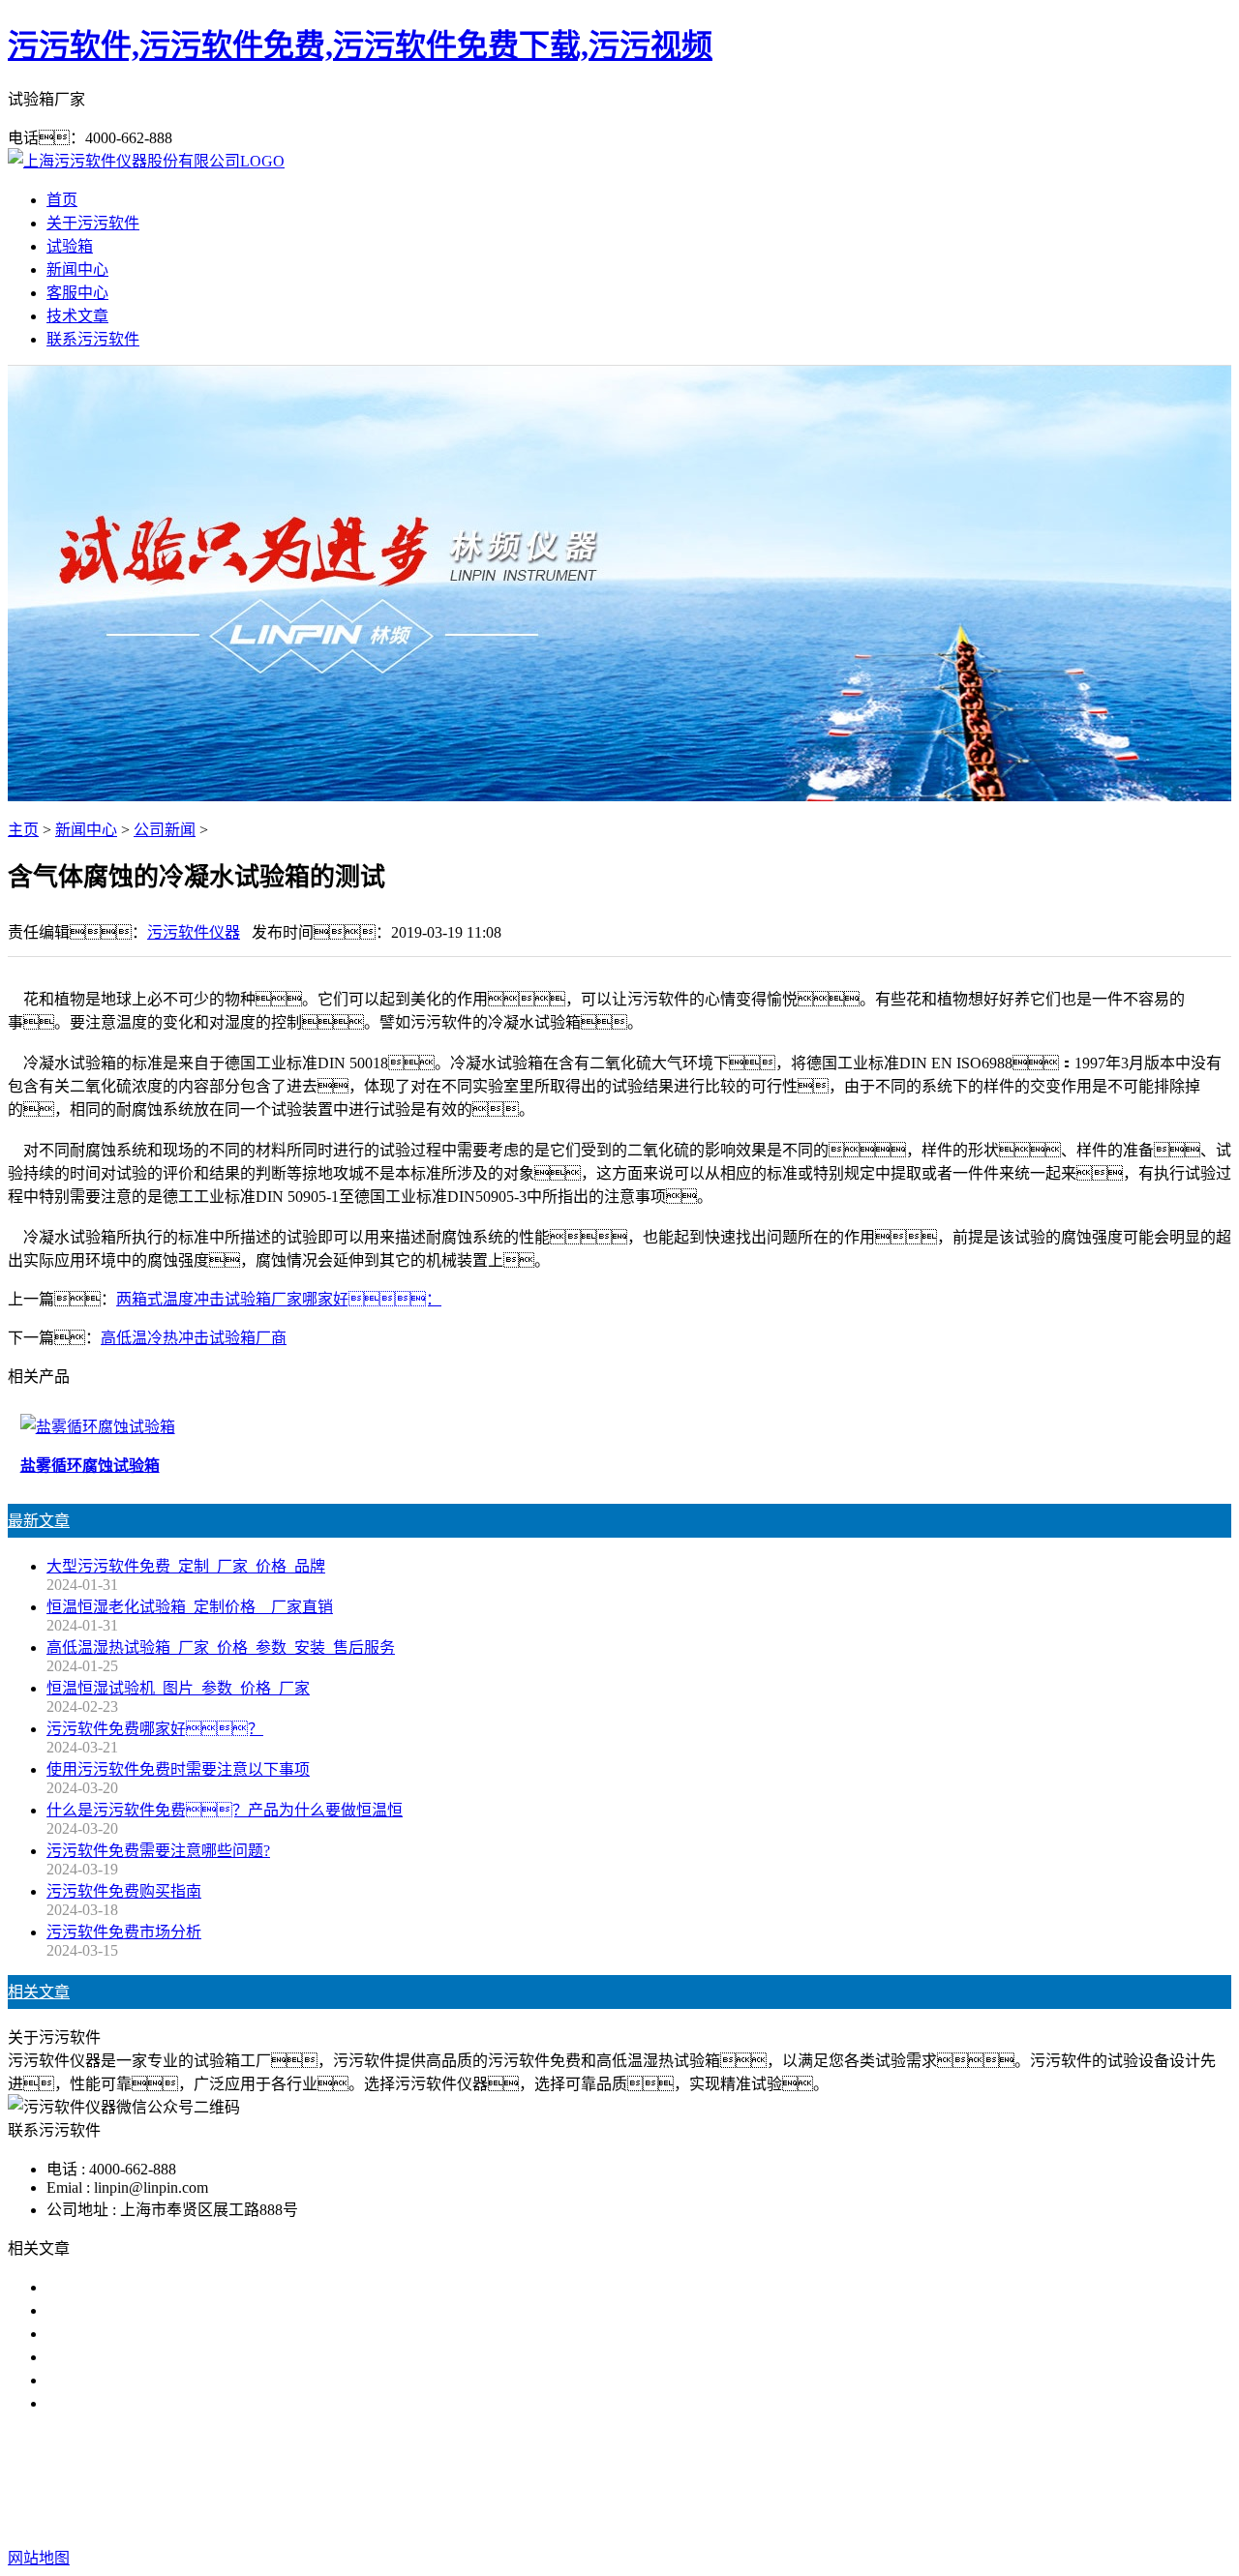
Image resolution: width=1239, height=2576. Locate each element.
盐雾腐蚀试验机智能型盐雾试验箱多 (170, 2403)
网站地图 (698, 2519)
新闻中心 (77, 270)
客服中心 (77, 293)
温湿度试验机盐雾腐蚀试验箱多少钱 (170, 2380)
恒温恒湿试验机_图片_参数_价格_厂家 (178, 1688)
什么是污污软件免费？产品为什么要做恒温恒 (225, 1810)
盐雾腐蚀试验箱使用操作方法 (147, 2310)
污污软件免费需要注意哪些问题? (158, 1851)
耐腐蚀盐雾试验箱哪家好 (132, 2334)
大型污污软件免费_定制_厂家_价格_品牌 (186, 1566)
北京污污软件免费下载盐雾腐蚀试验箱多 (186, 2357)
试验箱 (70, 246)
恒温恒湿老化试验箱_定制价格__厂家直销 (190, 1607)
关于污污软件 (93, 223)
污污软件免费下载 (612, 2481)
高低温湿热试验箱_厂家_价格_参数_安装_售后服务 (221, 1647)
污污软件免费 (490, 2481)
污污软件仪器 (194, 932)
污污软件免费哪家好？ (155, 1729)
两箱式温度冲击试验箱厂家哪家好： (279, 1299)
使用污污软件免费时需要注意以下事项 (178, 1769)
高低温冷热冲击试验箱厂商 (194, 1338)
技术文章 (77, 316)
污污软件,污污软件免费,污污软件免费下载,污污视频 (360, 45)
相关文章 (39, 1992)
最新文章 (39, 1521)
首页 (62, 200)
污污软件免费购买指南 (124, 1891)
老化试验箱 (726, 2481)
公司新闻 (165, 830)
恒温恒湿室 (817, 2481)
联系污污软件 (93, 339)
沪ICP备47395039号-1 (929, 2519)
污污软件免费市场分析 (124, 1932)
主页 (23, 830)
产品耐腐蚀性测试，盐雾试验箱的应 (186, 2287)
